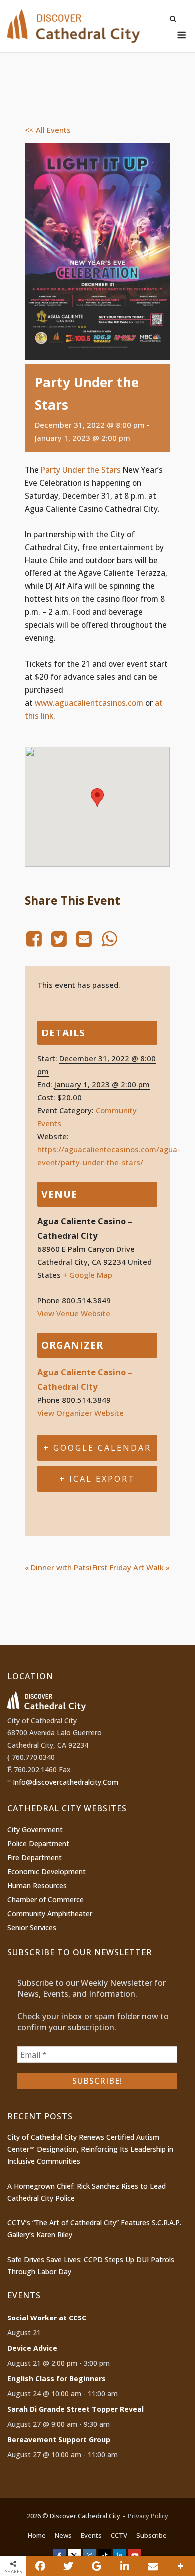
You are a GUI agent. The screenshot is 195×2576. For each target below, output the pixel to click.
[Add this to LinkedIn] (125, 2566)
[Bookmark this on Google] (96, 2566)
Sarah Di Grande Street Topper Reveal (76, 2409)
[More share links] (181, 2566)
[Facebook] (36, 939)
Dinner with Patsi (58, 1567)
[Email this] (153, 2566)
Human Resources (37, 1886)
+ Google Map (88, 1275)
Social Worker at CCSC (47, 2318)
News (63, 2535)
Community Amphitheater (50, 1914)
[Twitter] (59, 939)
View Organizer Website (81, 1413)
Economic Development (47, 1872)
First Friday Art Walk (131, 1567)
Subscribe (152, 2535)
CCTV (119, 2535)
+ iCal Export (97, 1479)
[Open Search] (173, 20)
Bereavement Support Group (59, 2440)
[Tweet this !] (68, 2566)
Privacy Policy (148, 2516)
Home (37, 2535)
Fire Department (35, 1858)
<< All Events (48, 130)
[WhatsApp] (109, 939)
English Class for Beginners (57, 2379)
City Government (35, 1830)
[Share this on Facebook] (40, 2566)
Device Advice (32, 2348)
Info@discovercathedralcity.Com (66, 1782)
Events (91, 2535)
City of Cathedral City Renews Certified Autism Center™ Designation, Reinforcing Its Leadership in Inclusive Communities (90, 2149)
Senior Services (32, 1928)
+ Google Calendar (97, 1448)
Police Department (38, 1844)
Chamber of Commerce (46, 1900)
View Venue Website (74, 1313)
